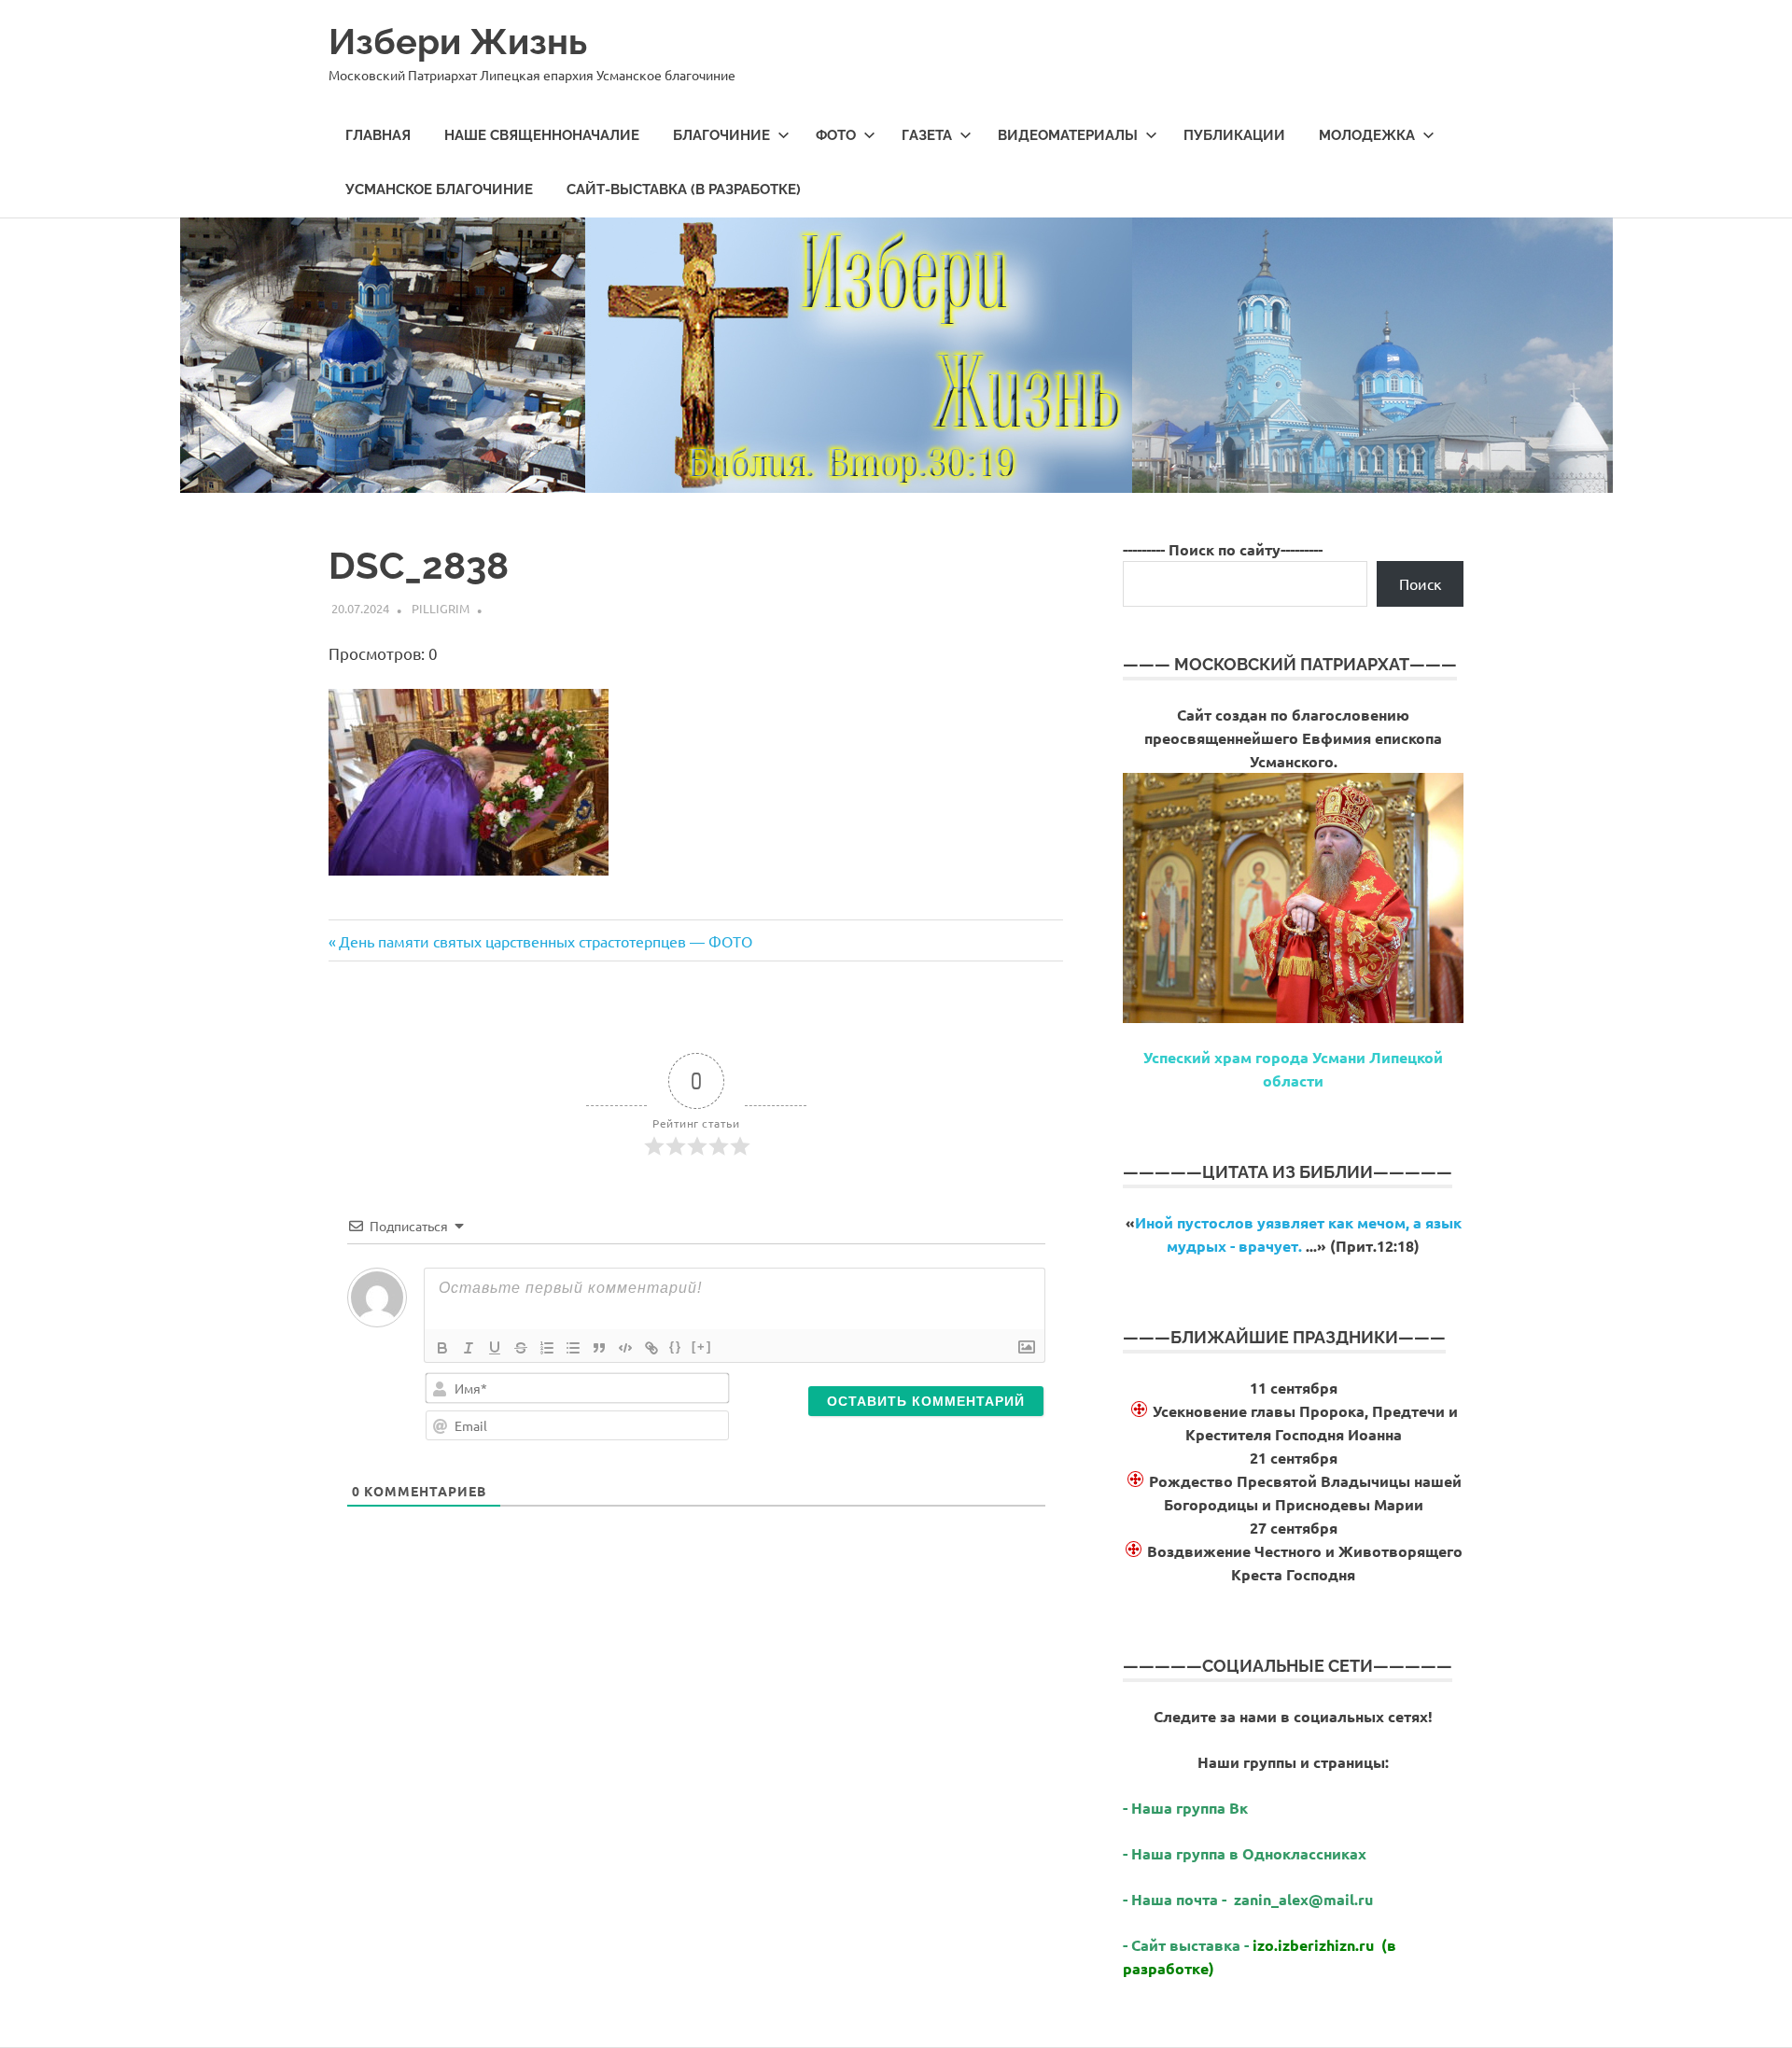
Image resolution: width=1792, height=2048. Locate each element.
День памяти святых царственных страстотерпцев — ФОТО (545, 941)
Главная (378, 135)
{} (676, 1347)
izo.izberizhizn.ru (1313, 1945)
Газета (927, 135)
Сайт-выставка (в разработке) (684, 189)
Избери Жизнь (458, 42)
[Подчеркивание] (495, 1348)
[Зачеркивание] (521, 1348)
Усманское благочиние (439, 189)
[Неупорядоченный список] (573, 1348)
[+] (702, 1347)
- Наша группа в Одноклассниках (1245, 1853)
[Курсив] (469, 1348)
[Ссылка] (651, 1348)
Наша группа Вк (1191, 1808)
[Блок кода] (625, 1348)
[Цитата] (599, 1348)
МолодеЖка (1367, 135)
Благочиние (721, 135)
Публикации (1234, 135)
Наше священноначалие (542, 135)
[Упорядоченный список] (547, 1348)
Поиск (1421, 583)
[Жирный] (442, 1348)
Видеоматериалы (1068, 135)
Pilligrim (441, 608)
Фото (836, 135)
